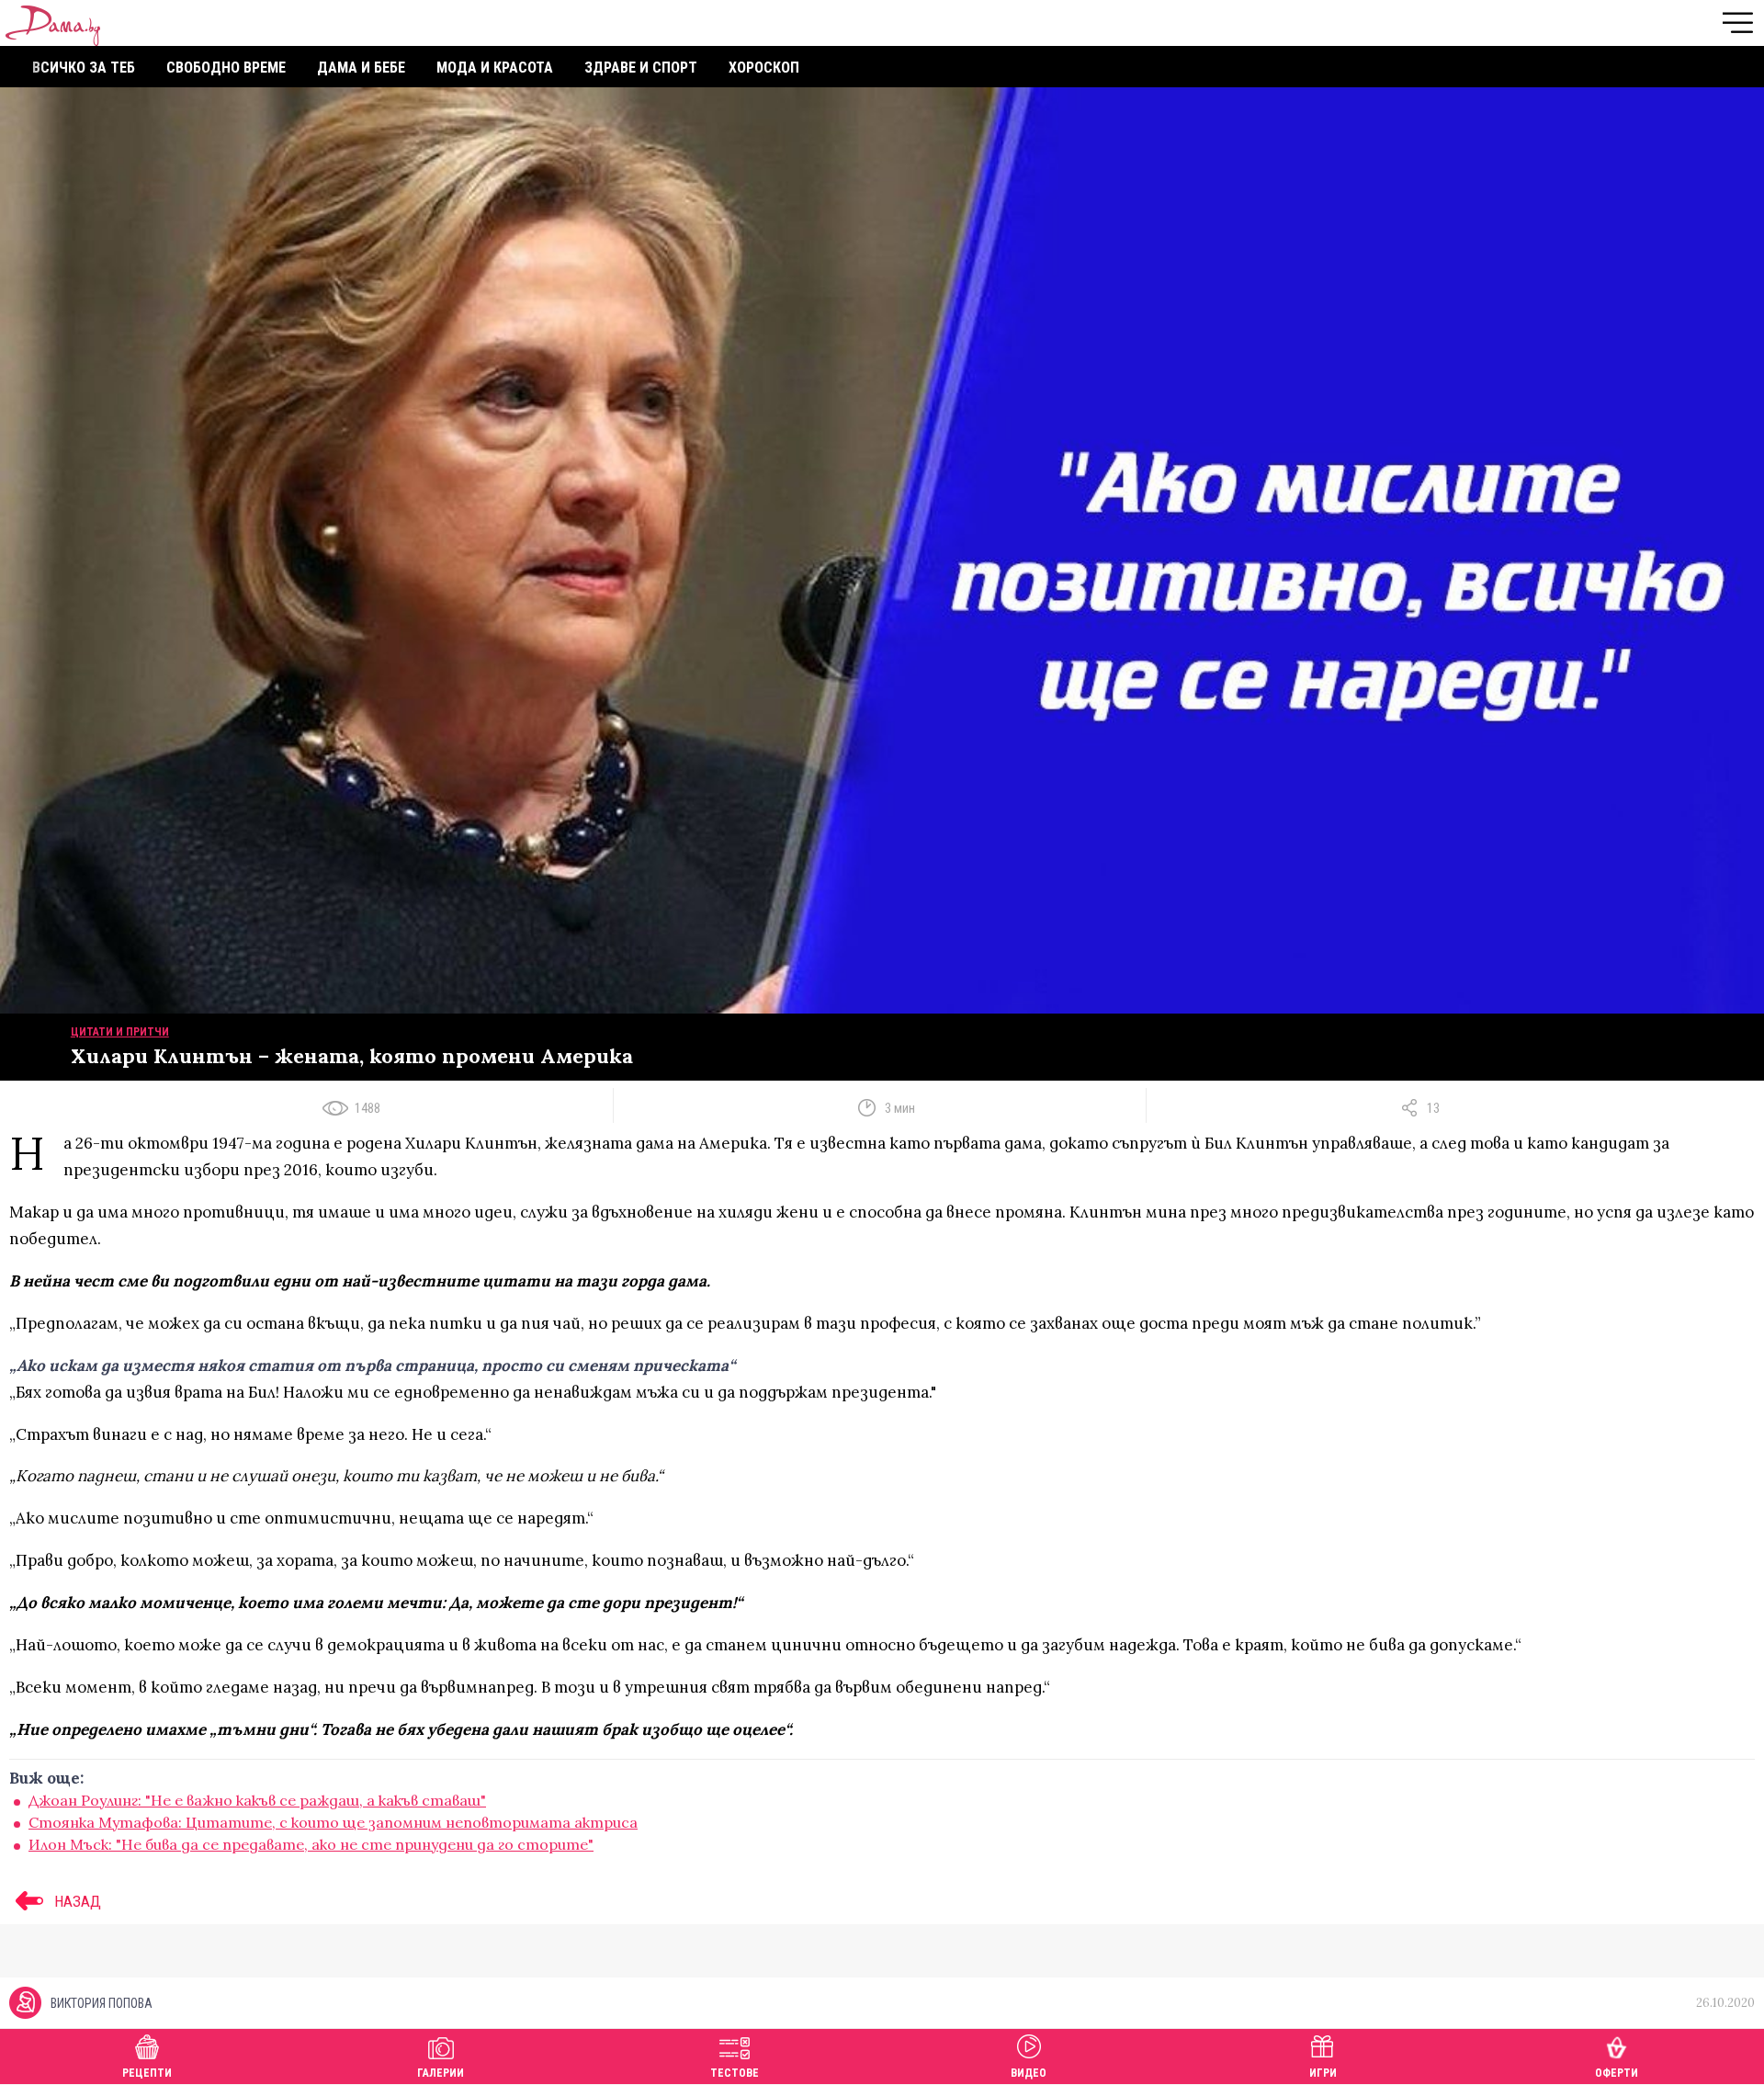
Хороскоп (764, 68)
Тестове (735, 2073)
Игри (1323, 2073)
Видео (1029, 2073)
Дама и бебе (361, 68)
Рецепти (147, 2073)
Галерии (441, 2073)
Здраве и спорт (641, 68)
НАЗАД (76, 1901)
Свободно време (226, 68)
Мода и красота (495, 68)
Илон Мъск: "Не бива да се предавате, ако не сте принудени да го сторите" (311, 1844)
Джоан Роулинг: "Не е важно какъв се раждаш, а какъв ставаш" (257, 1800)
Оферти (1617, 2073)
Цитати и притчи (120, 1032)
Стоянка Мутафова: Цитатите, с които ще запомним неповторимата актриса (333, 1822)
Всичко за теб (84, 68)
